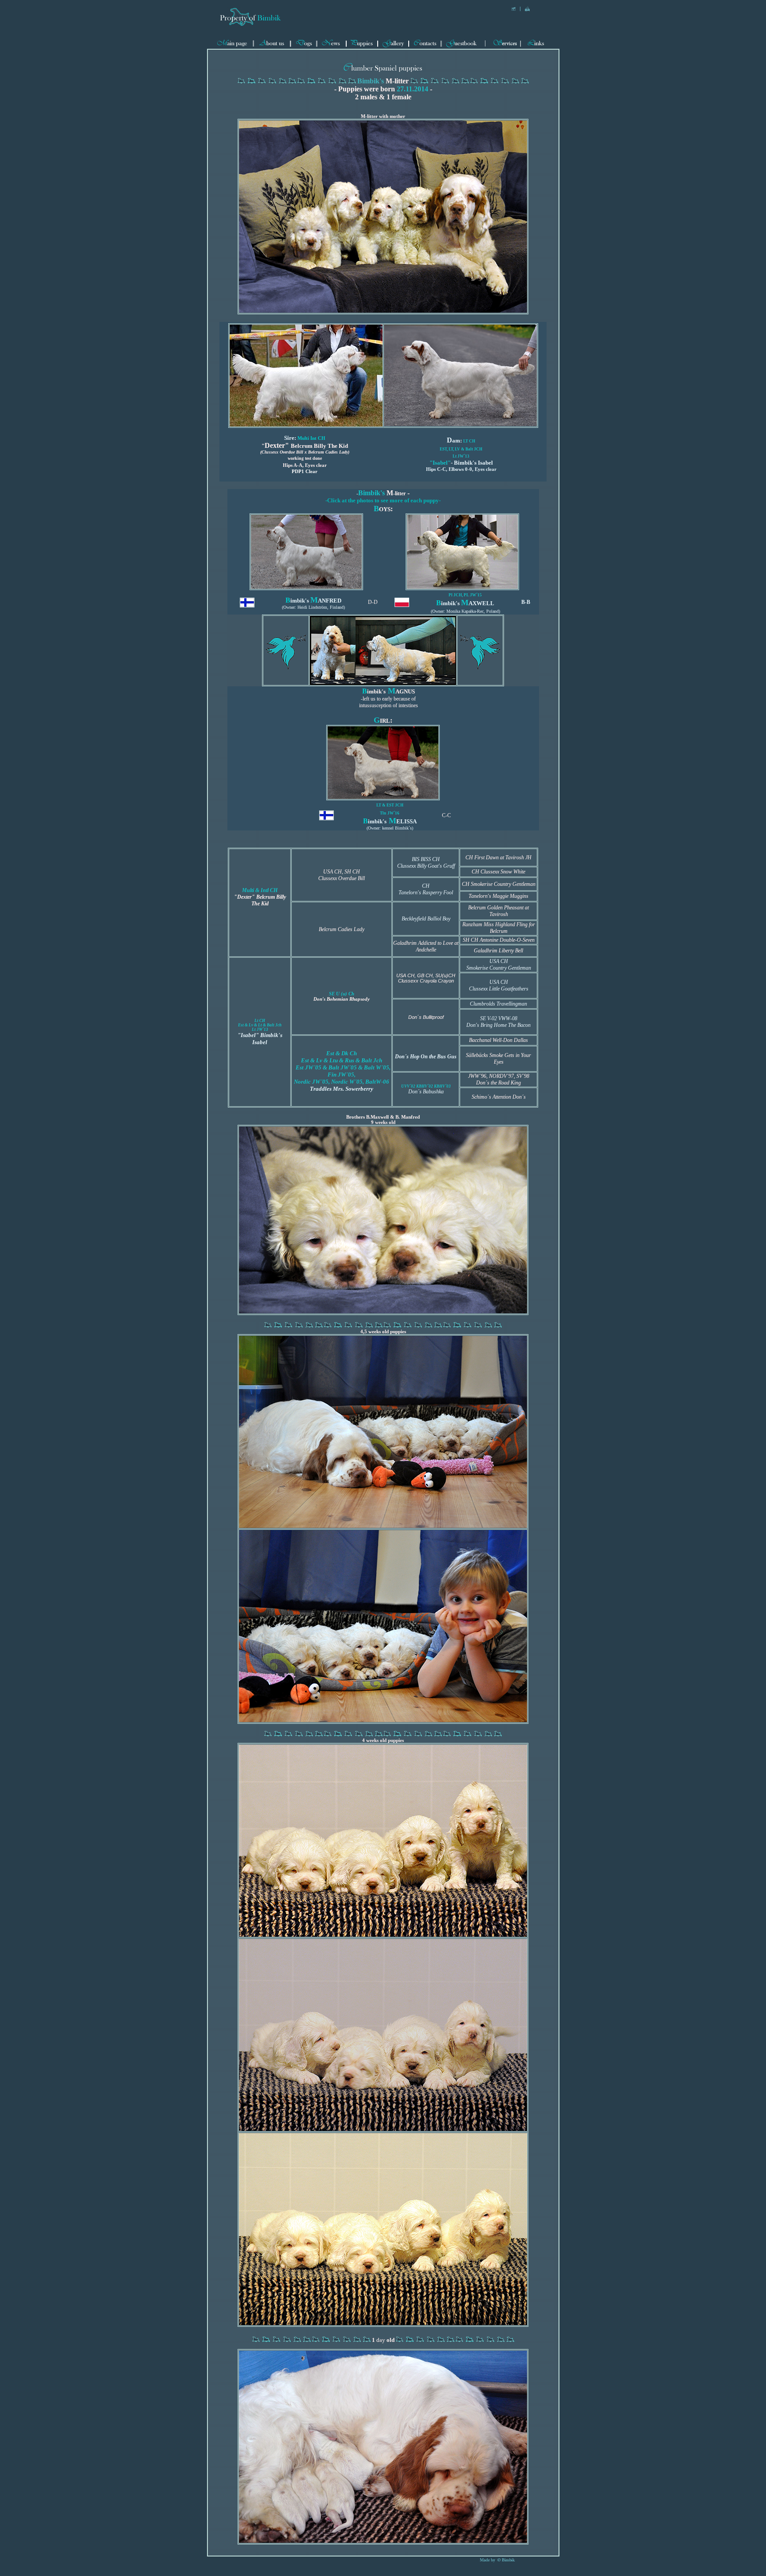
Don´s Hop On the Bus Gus (426, 1057)
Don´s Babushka (426, 1092)
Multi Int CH (311, 438)
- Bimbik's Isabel (461, 463)
